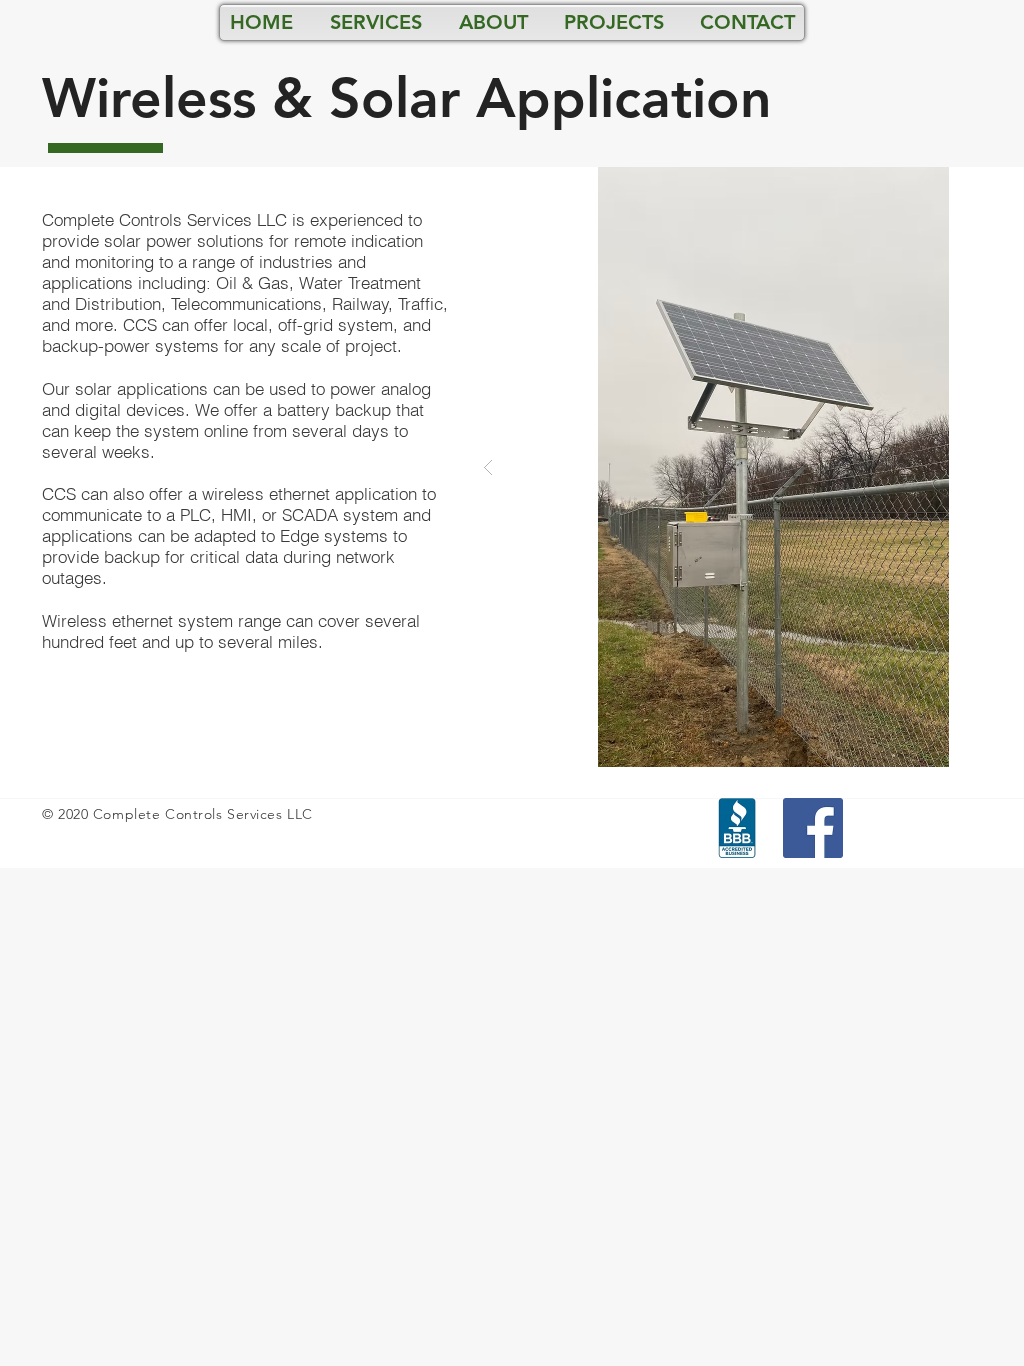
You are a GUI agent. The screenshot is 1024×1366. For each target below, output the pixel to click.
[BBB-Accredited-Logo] (737, 828)
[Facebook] (813, 828)
